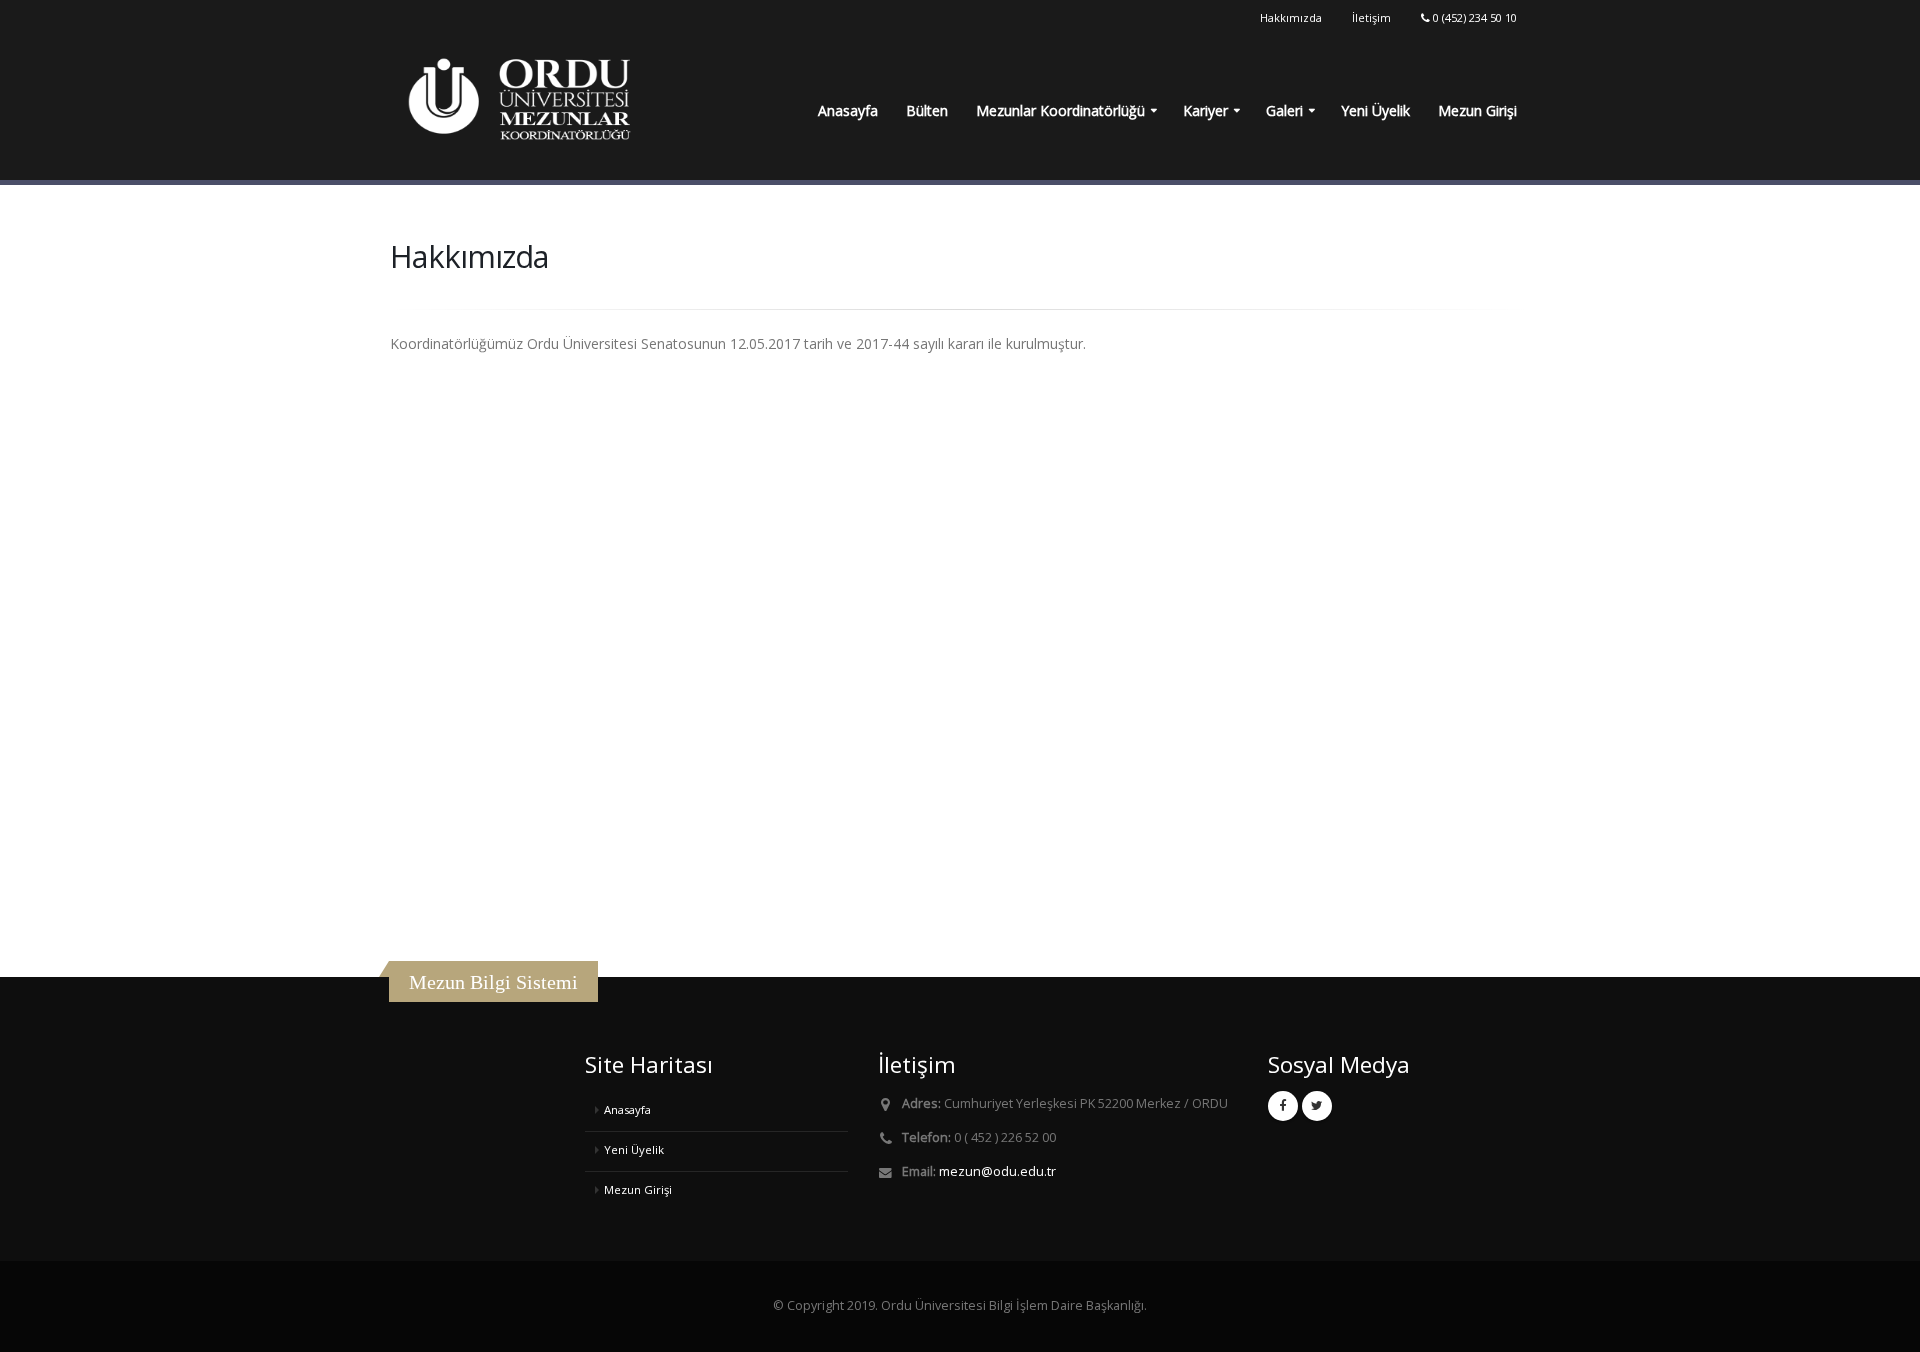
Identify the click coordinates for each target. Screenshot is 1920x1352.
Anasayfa (848, 110)
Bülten (927, 110)
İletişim (1371, 17)
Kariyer (1205, 110)
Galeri (1284, 110)
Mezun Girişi (1477, 110)
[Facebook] (1283, 1106)
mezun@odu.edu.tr (997, 1171)
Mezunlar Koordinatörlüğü (1060, 110)
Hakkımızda (1291, 17)
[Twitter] (1317, 1106)
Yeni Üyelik (1375, 110)
